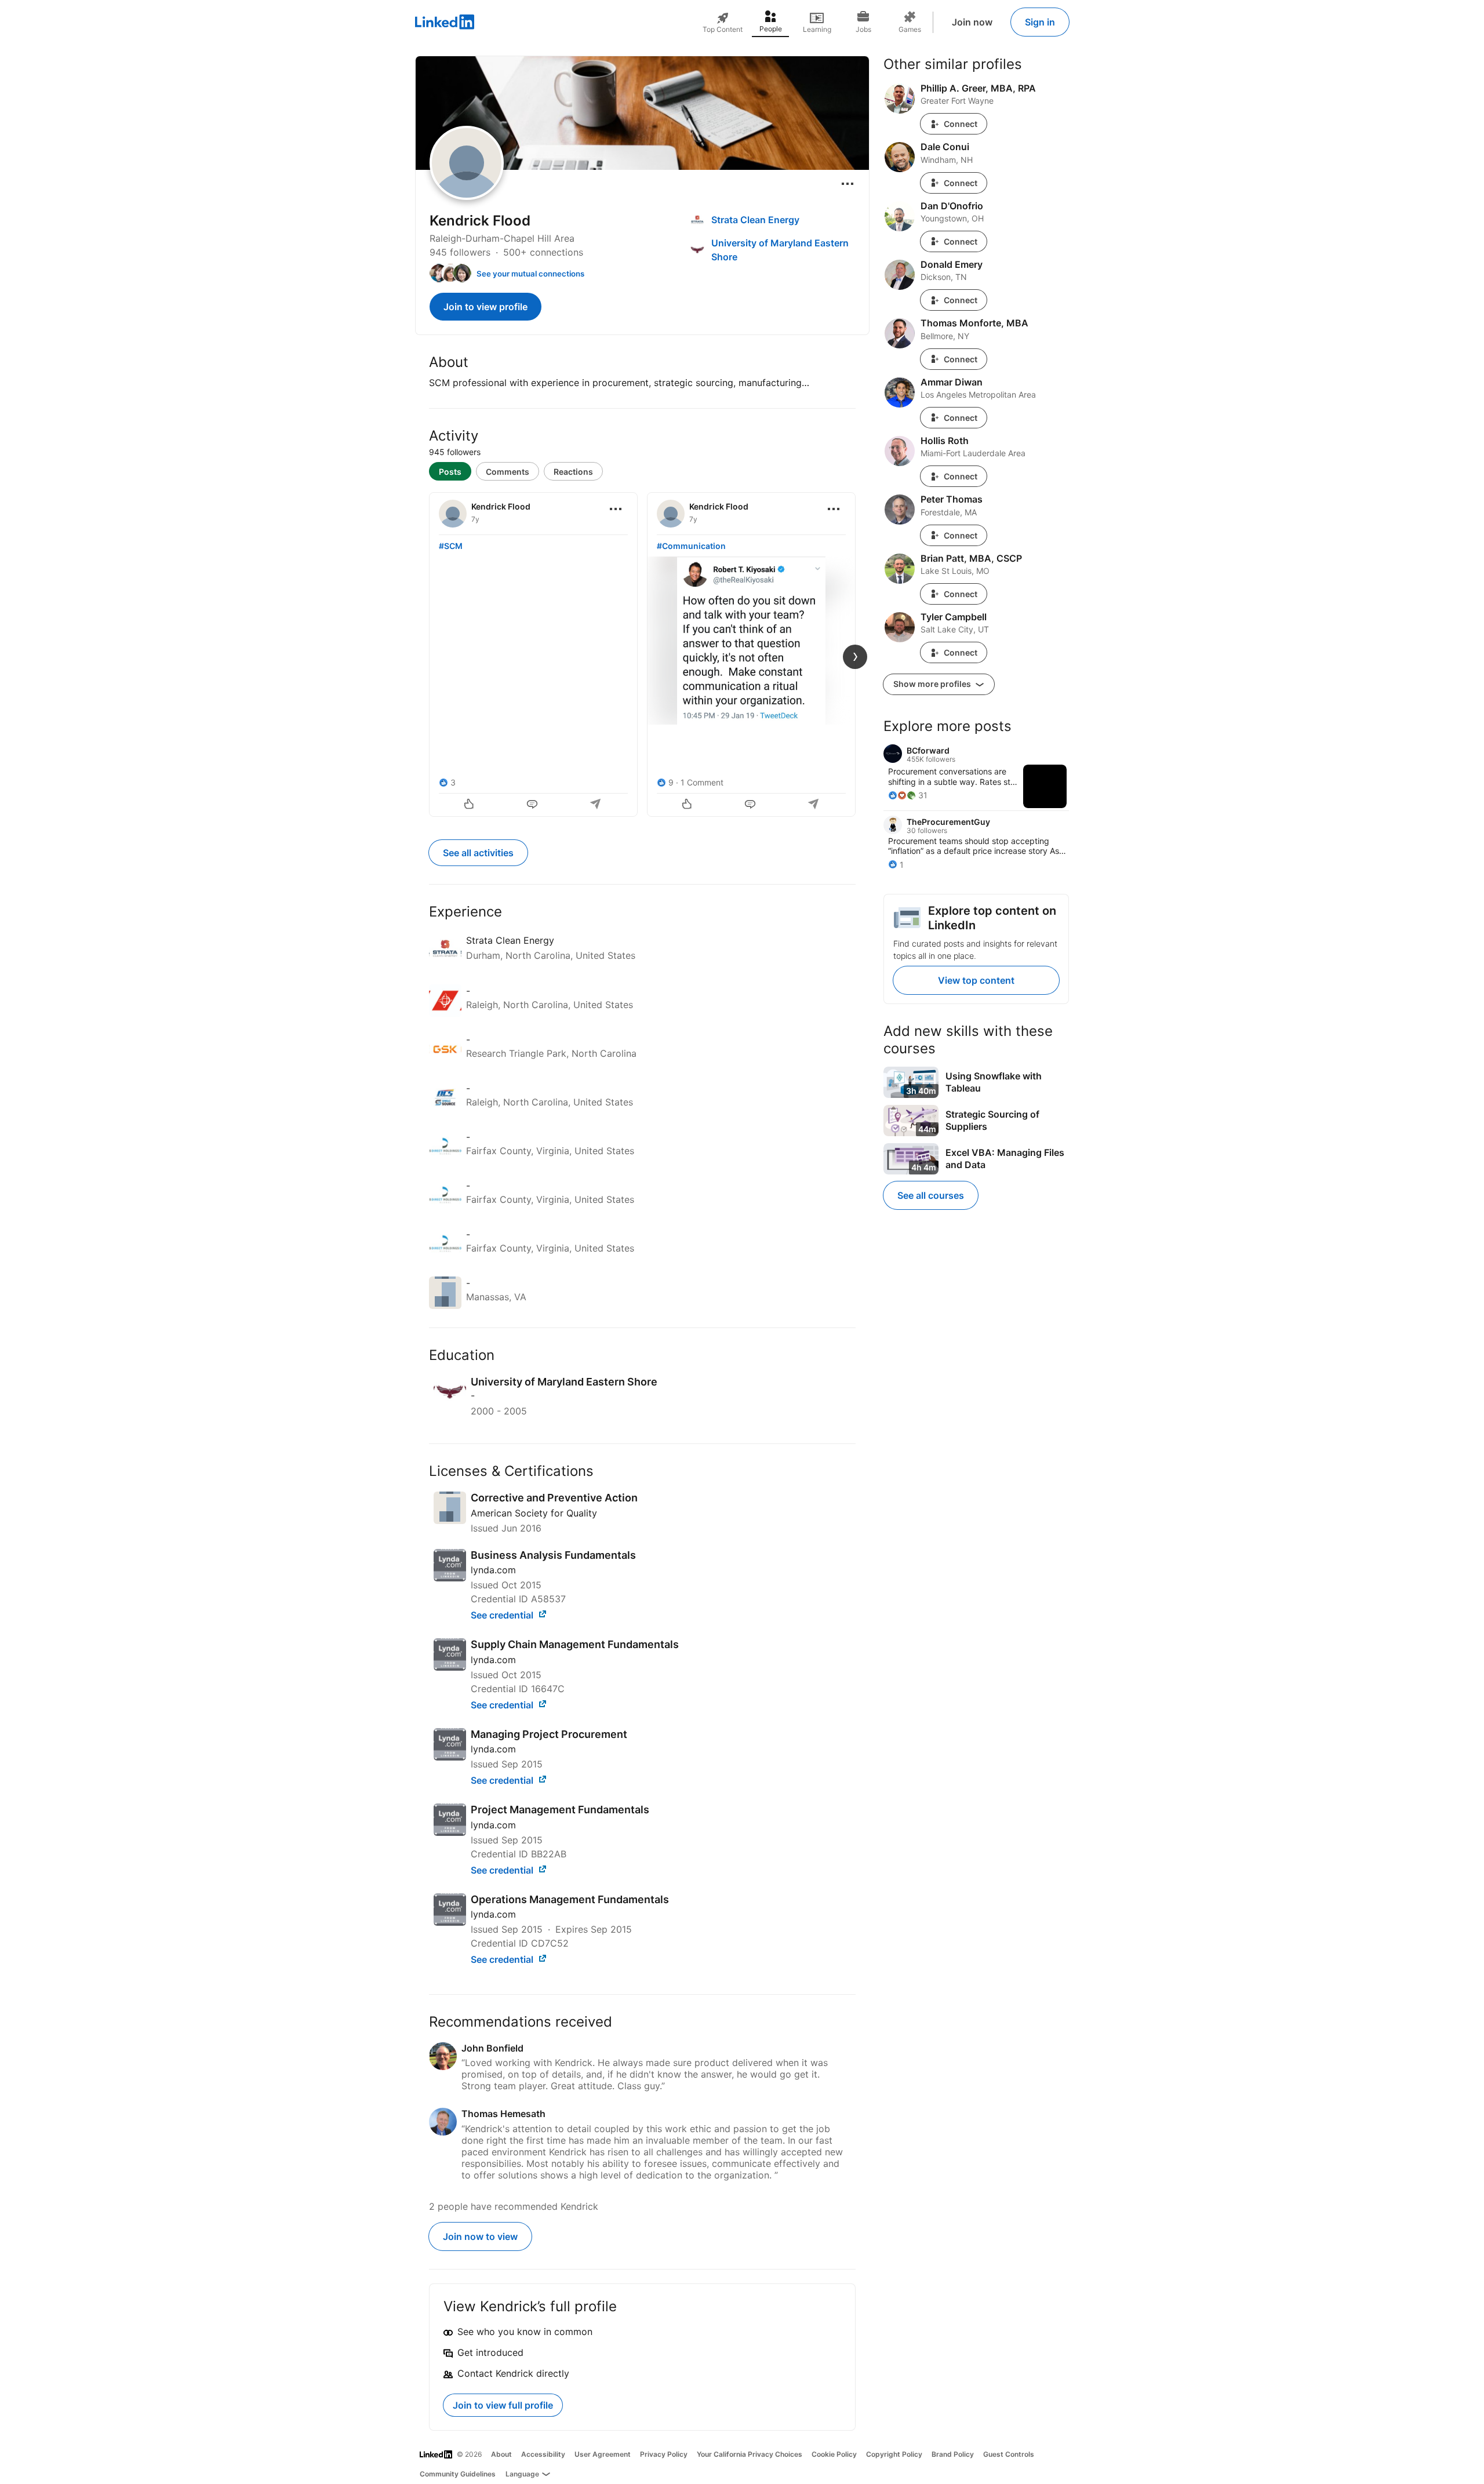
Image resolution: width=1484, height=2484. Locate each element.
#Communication (691, 546)
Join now (972, 22)
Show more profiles (933, 684)
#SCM (451, 546)
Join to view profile (485, 307)
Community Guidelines (458, 2474)
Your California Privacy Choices (750, 2454)
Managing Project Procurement (549, 1734)
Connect (961, 124)
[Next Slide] (855, 657)
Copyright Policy (894, 2454)
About (501, 2454)
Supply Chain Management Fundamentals (575, 1644)
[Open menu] (848, 184)
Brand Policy (953, 2454)
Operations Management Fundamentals (570, 1899)
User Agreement (603, 2454)
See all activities (478, 853)
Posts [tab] (450, 472)
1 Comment (702, 782)
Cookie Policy (834, 2454)
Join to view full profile (503, 2405)
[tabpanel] (642, 653)
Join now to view (480, 2236)
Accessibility (543, 2454)
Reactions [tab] (573, 472)
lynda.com (493, 1570)
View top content (976, 980)
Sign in (1040, 22)
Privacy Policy (664, 2454)
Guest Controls (1009, 2454)
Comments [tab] (508, 472)
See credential (503, 1615)
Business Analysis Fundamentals (553, 1555)
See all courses (931, 1195)
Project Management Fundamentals (560, 1810)
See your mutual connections (530, 274)
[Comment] (533, 805)
